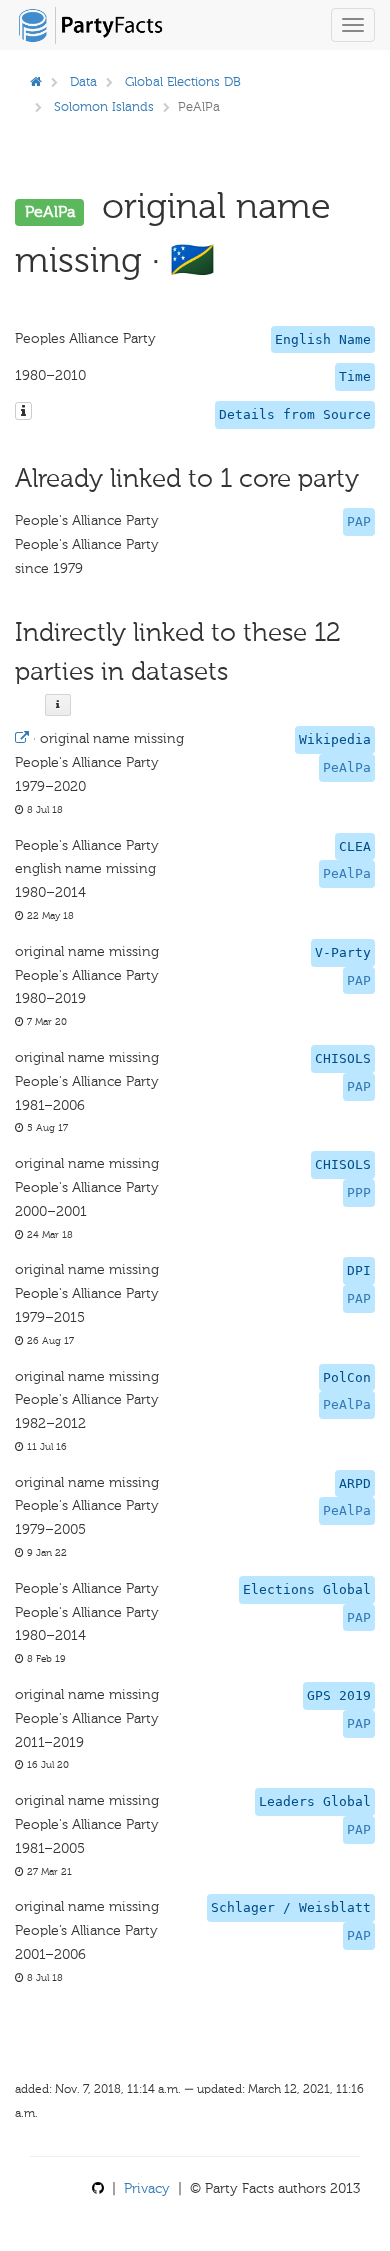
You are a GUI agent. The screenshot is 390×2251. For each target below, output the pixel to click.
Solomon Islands (104, 106)
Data (83, 81)
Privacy (147, 2188)
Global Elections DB (183, 81)
